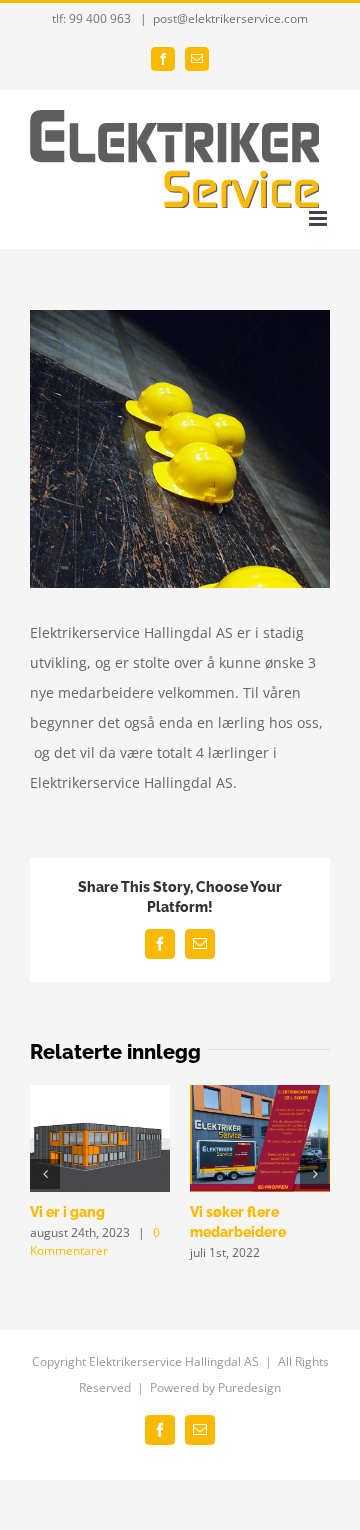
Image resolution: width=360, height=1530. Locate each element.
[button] (45, 1174)
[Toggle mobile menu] (319, 218)
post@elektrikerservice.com (230, 18)
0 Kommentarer (95, 1241)
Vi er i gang (67, 1212)
